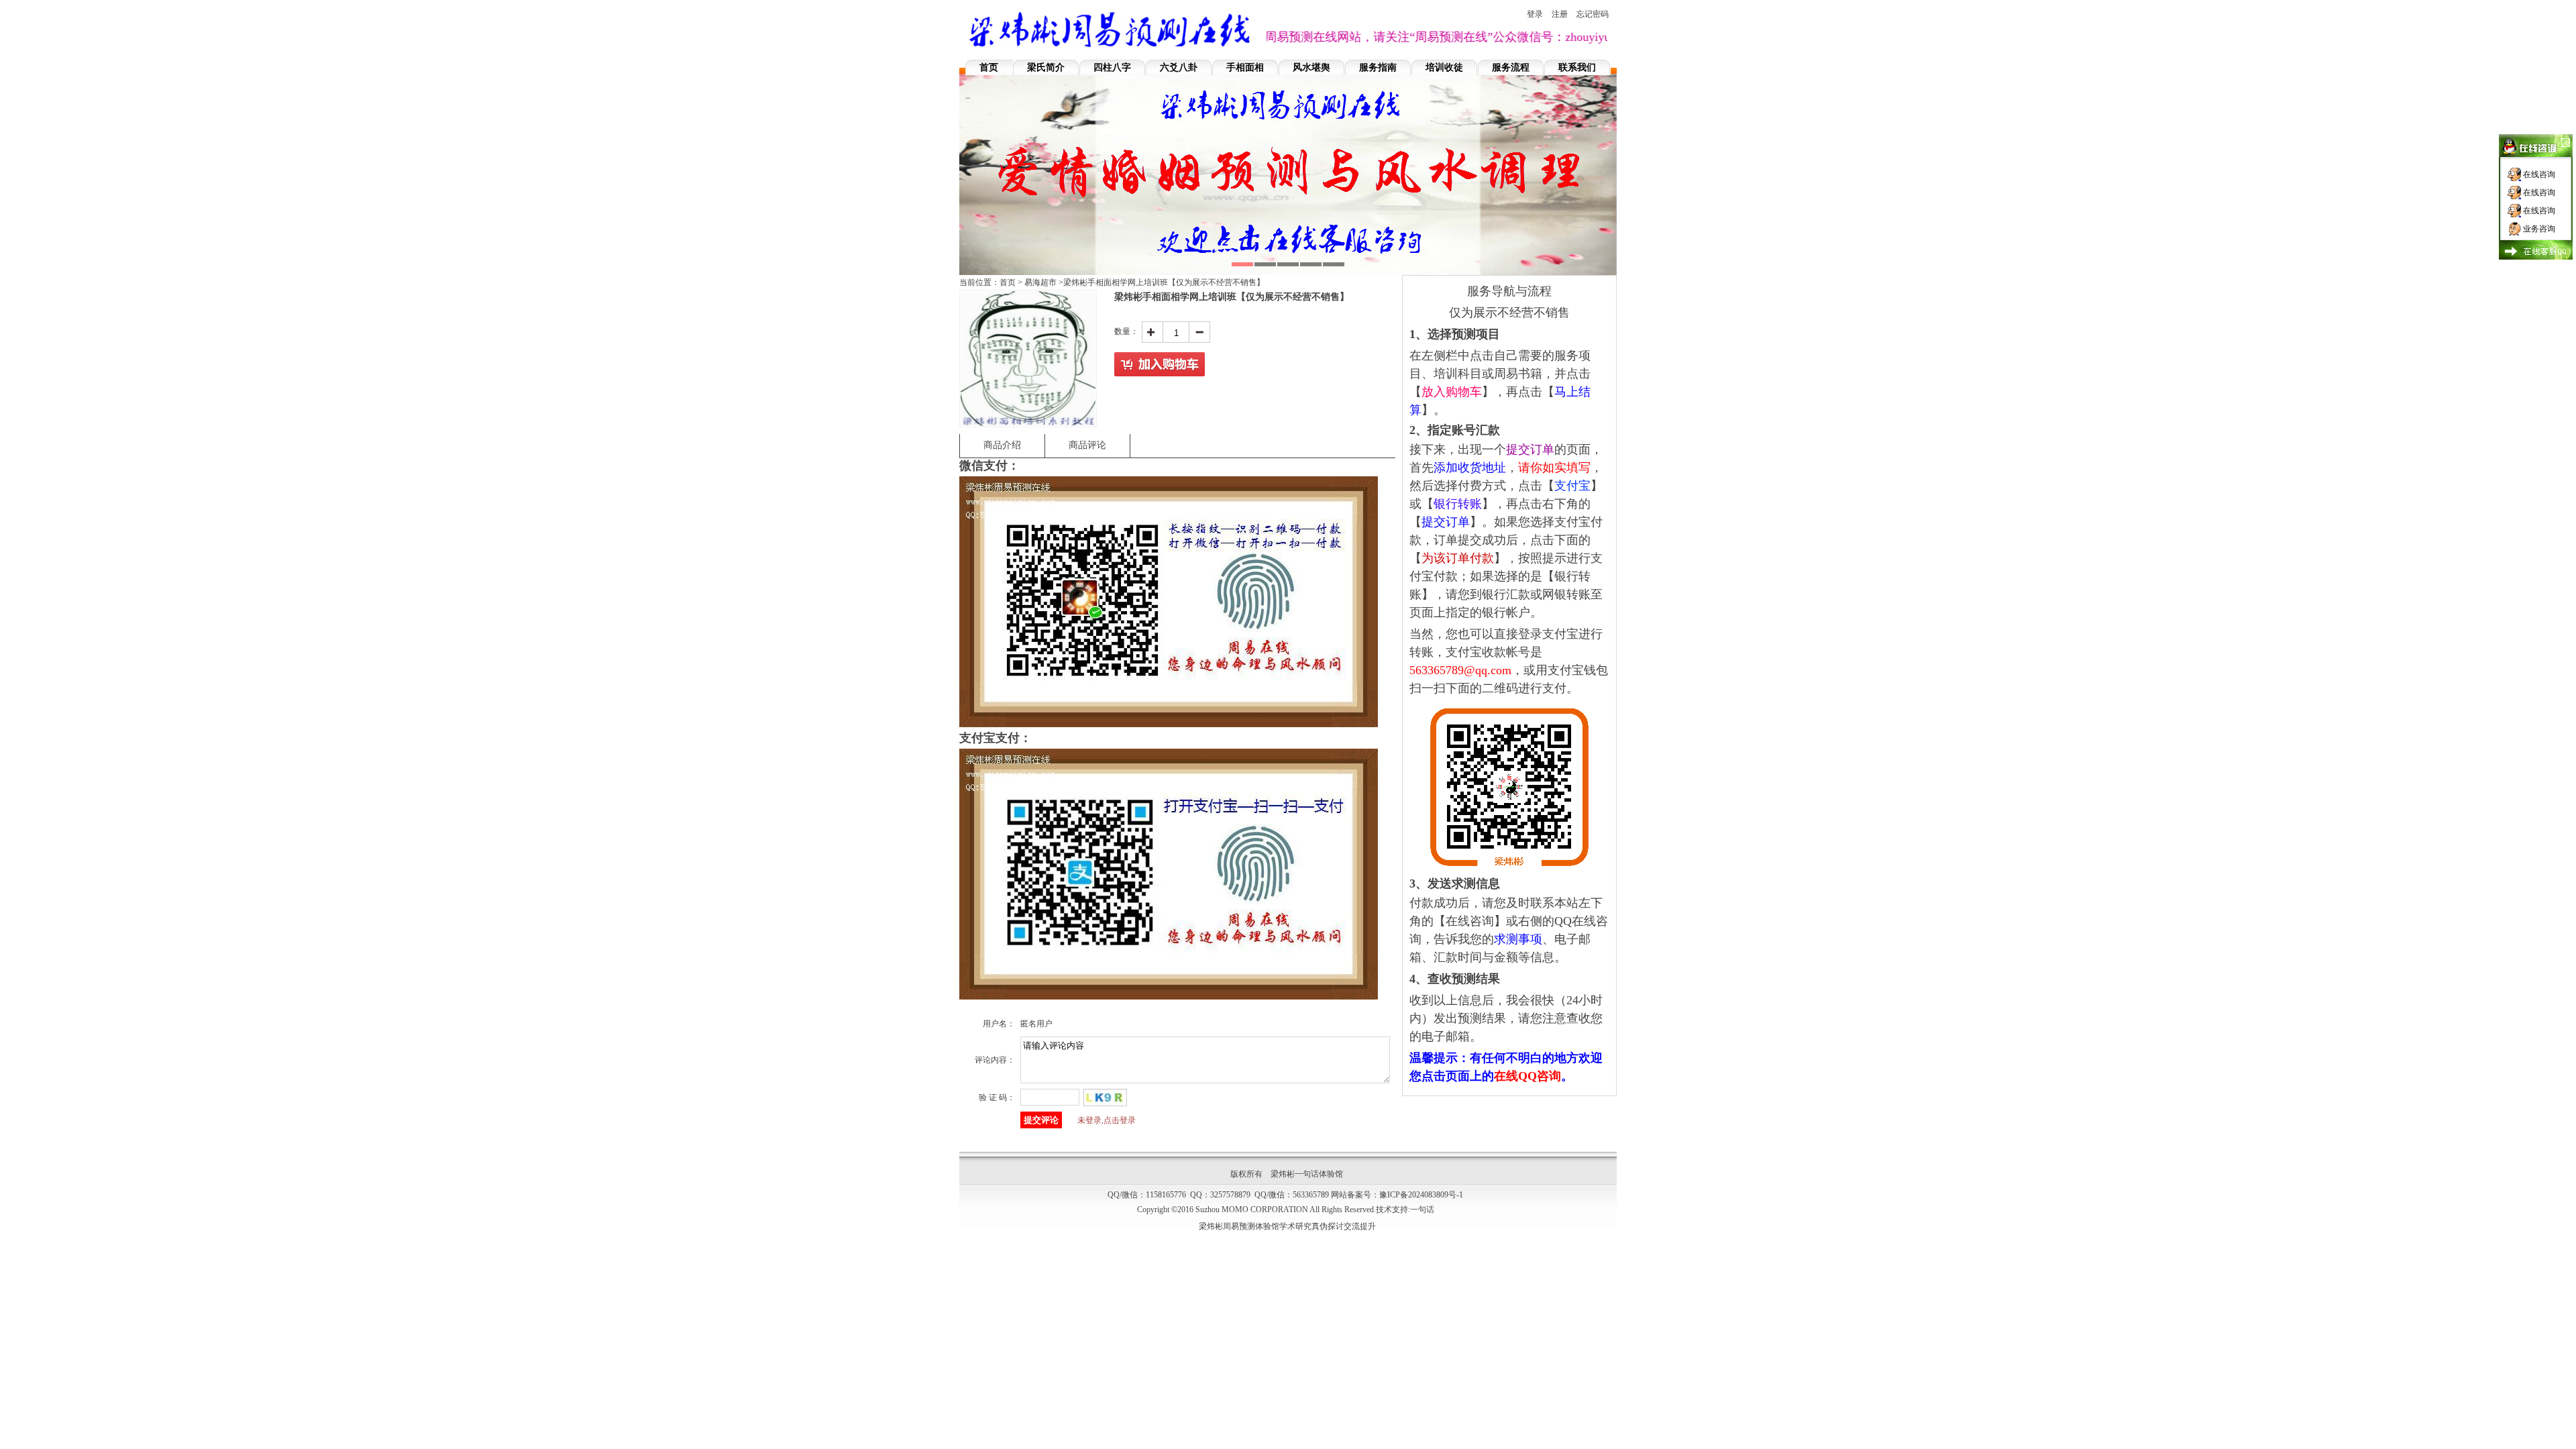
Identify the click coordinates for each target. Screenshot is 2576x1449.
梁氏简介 (1046, 67)
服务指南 (1378, 67)
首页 (989, 67)
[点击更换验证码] (1105, 1097)
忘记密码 (1593, 14)
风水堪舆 (1311, 67)
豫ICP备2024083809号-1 (1421, 1195)
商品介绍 (1002, 445)
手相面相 (1245, 67)
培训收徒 (1444, 67)
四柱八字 (1112, 67)
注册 (1560, 14)
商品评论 (1087, 445)
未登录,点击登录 (1107, 1120)
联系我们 (1577, 67)
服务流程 (1511, 67)
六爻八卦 (1179, 67)
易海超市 (1040, 282)
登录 (1535, 14)
